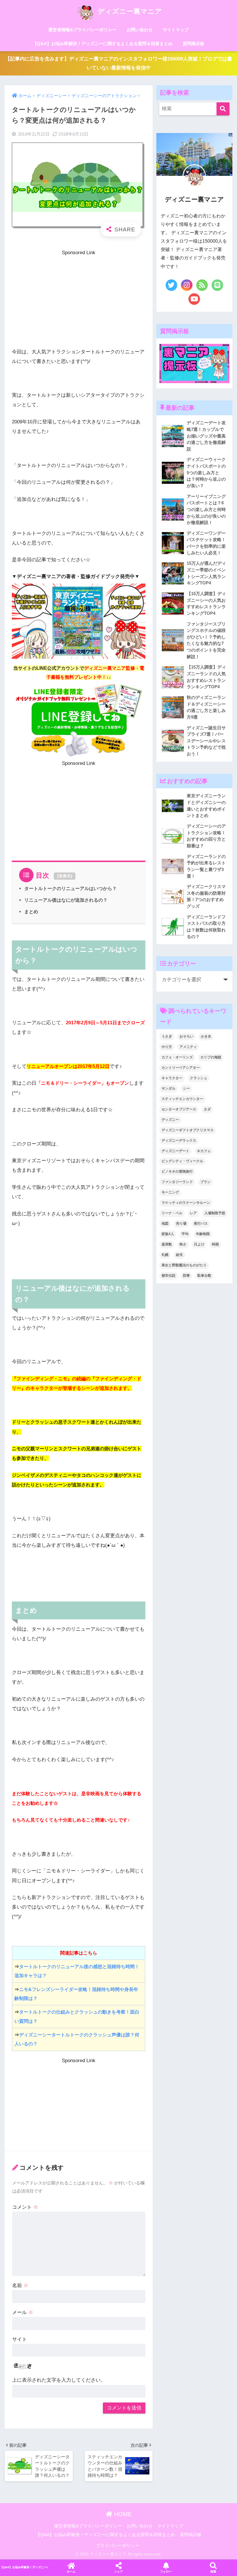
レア (193, 1213)
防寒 (186, 1276)
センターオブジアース (179, 1109)
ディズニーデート (175, 1151)
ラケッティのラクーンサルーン (186, 1203)
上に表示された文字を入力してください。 (59, 2380)
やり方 (167, 1047)
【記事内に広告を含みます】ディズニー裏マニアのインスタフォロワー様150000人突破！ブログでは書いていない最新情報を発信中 (119, 63)
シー (186, 1088)
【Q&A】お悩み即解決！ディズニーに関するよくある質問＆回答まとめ (103, 44)
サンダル (169, 1088)
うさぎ (167, 1036)
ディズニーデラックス (179, 1141)
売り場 (181, 1224)
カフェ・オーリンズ (177, 1057)
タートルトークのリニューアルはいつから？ (71, 888)
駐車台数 (204, 1276)
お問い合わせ (140, 30)
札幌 (165, 1255)
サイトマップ (176, 30)
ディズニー (170, 1120)
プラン (205, 1182)
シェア (118, 2572)
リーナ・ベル (172, 1213)
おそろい (186, 1036)
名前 (20, 2286)
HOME (122, 2514)
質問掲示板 (194, 44)
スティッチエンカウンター (182, 1099)
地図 (165, 1224)
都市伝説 (169, 1276)
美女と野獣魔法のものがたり (184, 1265)
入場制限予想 (215, 1213)
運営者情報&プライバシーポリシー (82, 30)
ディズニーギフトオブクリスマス (188, 1130)
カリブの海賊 (211, 1057)
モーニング (170, 1192)
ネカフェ (204, 1151)
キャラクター (172, 1078)
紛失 (179, 1255)
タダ (207, 1109)
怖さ (183, 1244)
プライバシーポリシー (118, 2546)
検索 (213, 2572)
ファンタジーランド (177, 1182)
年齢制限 (203, 1234)
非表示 (65, 876)
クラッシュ (199, 1078)
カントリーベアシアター (181, 1068)
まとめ (31, 911)
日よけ (199, 1244)
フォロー (166, 2572)
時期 (215, 1244)
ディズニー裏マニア (129, 11)
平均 (185, 1234)
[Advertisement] (79, 298)
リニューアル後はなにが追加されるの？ (66, 900)
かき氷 (206, 1036)
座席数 (167, 1244)
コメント (25, 2207)
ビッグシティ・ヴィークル (182, 1161)
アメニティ (188, 1047)
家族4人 (168, 1234)
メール (23, 2312)
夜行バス (201, 1224)
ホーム (71, 2572)
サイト (20, 2339)
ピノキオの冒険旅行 (177, 1171)
